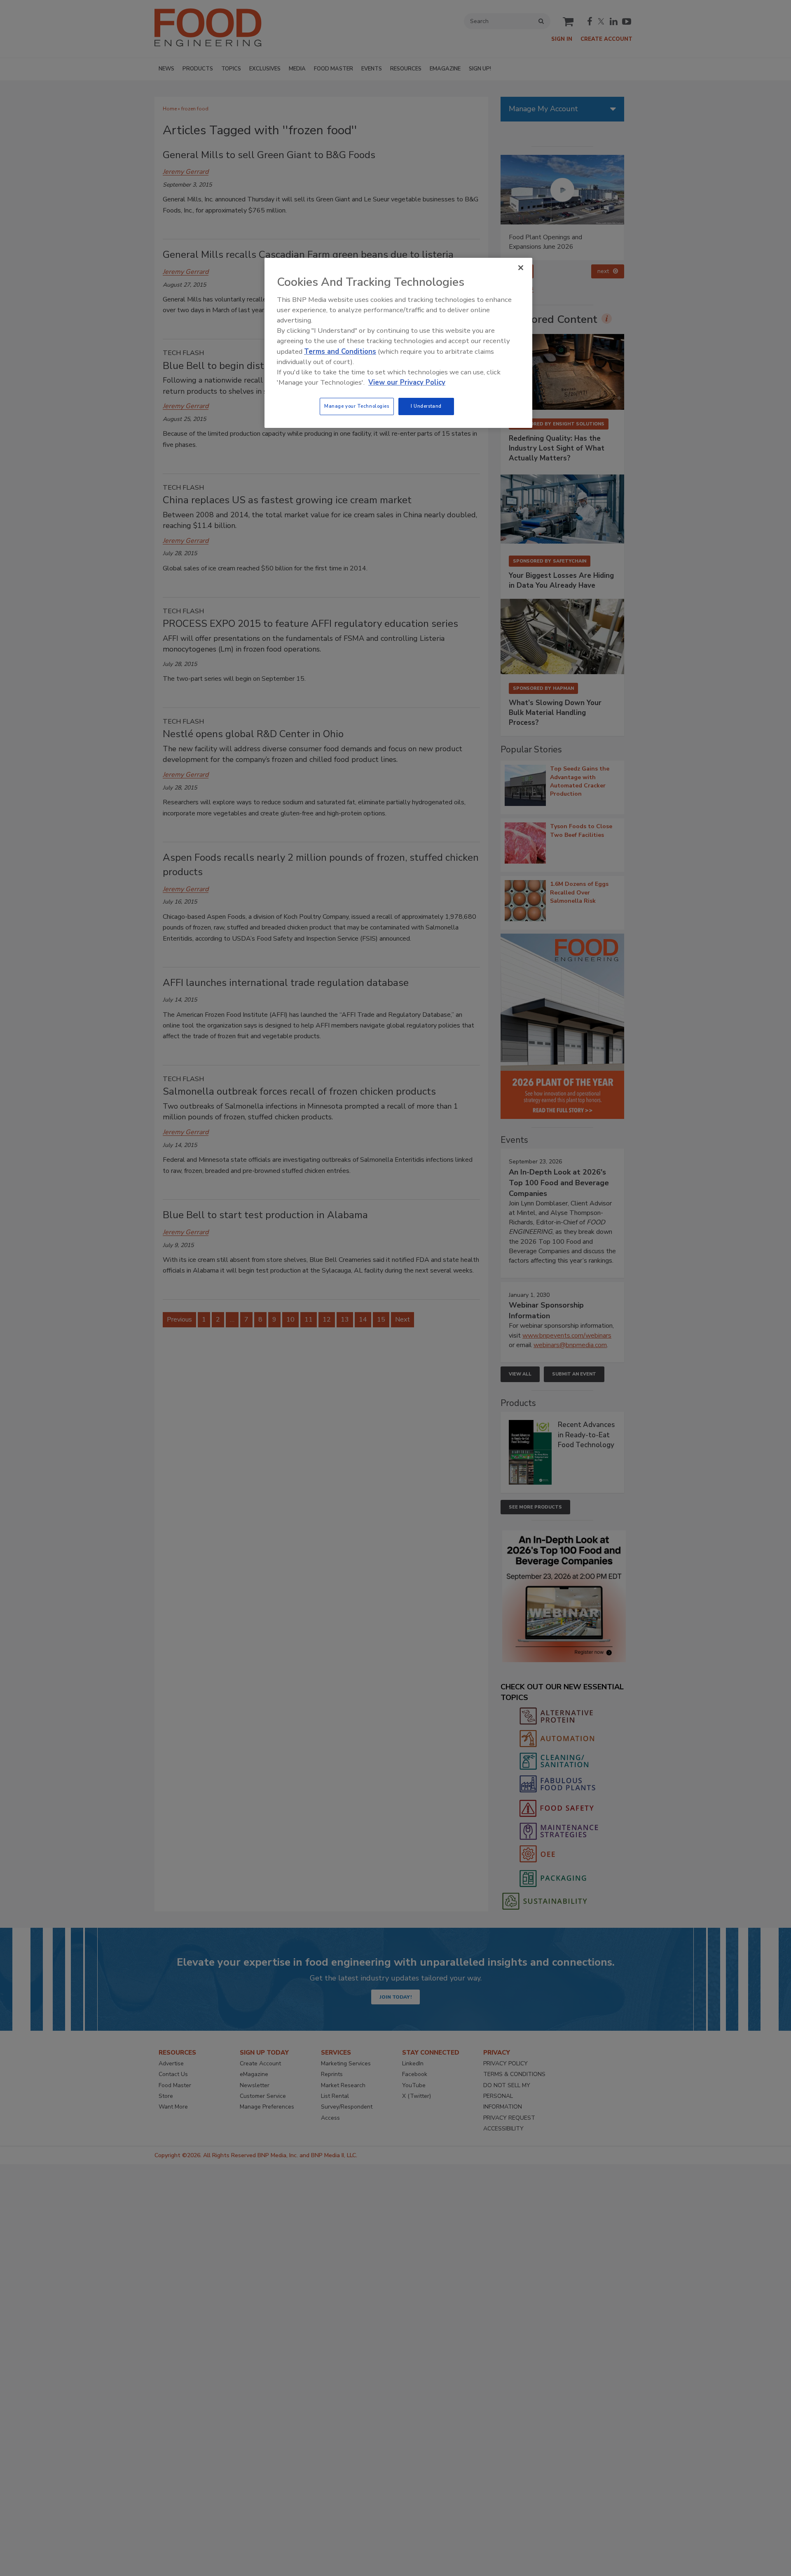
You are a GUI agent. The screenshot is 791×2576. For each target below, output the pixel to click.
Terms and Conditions (340, 351)
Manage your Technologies (357, 406)
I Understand (426, 406)
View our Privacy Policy (407, 382)
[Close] (521, 268)
